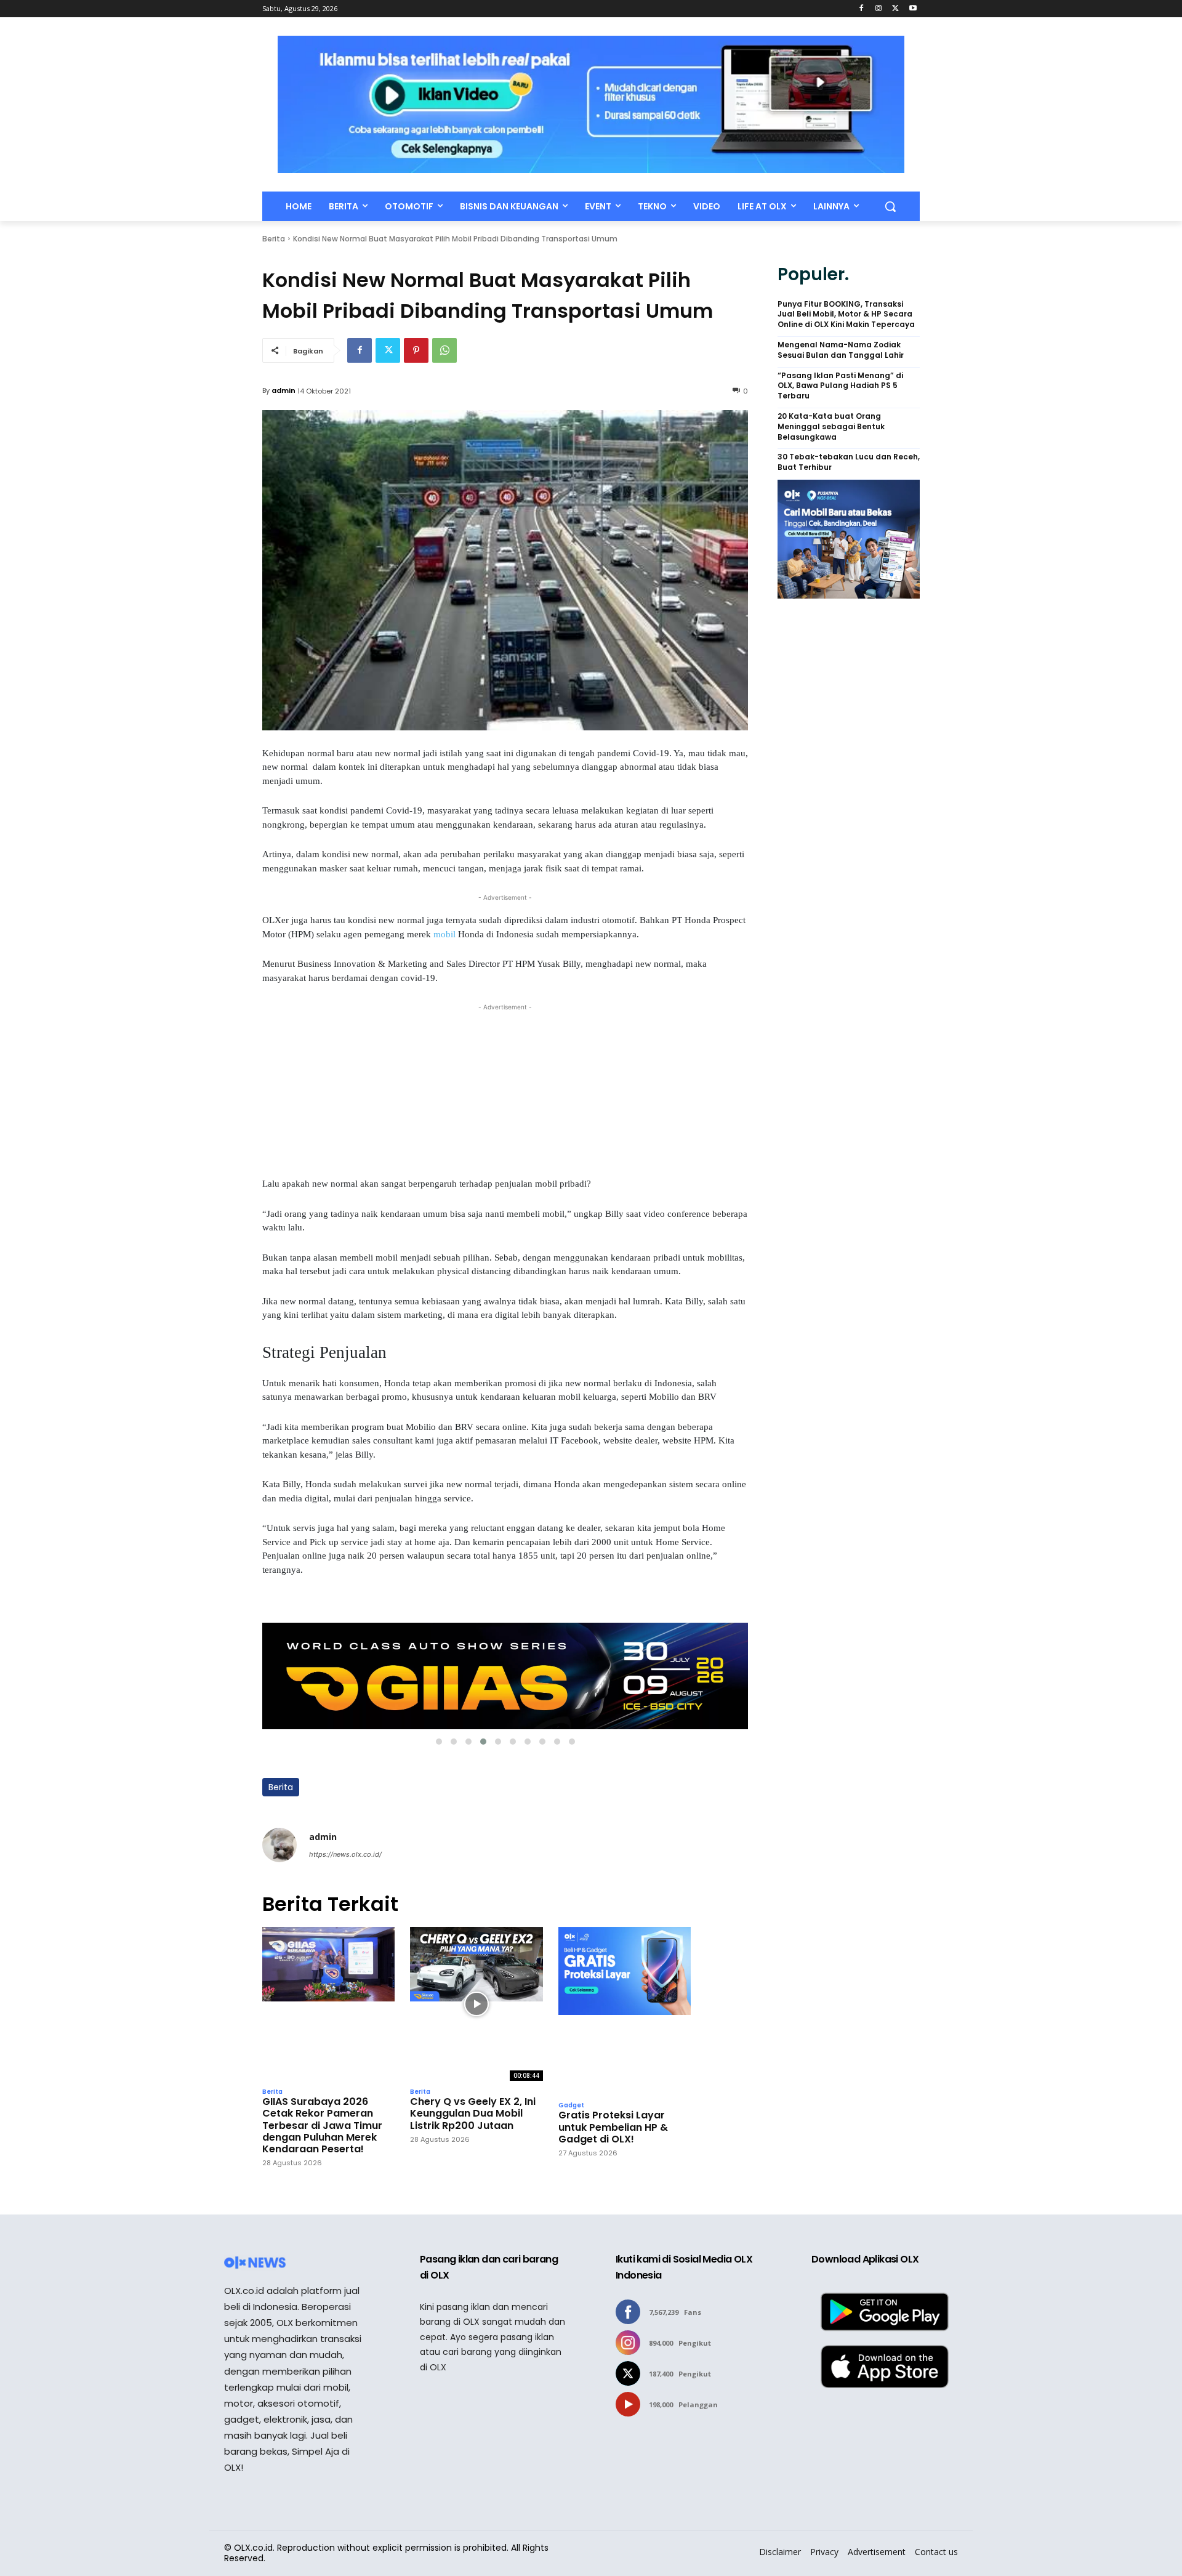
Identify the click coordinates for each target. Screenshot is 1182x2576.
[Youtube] (913, 9)
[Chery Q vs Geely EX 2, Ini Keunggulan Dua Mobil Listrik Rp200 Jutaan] (476, 2004)
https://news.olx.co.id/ (345, 1854)
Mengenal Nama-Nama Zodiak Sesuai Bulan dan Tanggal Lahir (841, 350)
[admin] (279, 1845)
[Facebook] (862, 9)
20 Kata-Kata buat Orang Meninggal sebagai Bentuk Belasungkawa (831, 427)
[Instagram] (879, 9)
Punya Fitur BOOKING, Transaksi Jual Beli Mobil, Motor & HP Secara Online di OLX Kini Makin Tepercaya (846, 315)
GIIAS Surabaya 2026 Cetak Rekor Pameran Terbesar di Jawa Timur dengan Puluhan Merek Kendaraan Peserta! (322, 2125)
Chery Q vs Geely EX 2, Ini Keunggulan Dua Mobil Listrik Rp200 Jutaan (473, 2114)
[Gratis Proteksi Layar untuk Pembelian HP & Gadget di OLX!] (625, 2011)
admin (283, 390)
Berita (274, 239)
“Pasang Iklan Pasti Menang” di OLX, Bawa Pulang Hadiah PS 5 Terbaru (840, 386)
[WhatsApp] (444, 350)
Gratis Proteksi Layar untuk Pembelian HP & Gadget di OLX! (613, 2127)
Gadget (571, 2106)
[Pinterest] (416, 350)
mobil (446, 934)
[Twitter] (895, 9)
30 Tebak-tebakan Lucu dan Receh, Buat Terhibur (849, 462)
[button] (890, 206)
